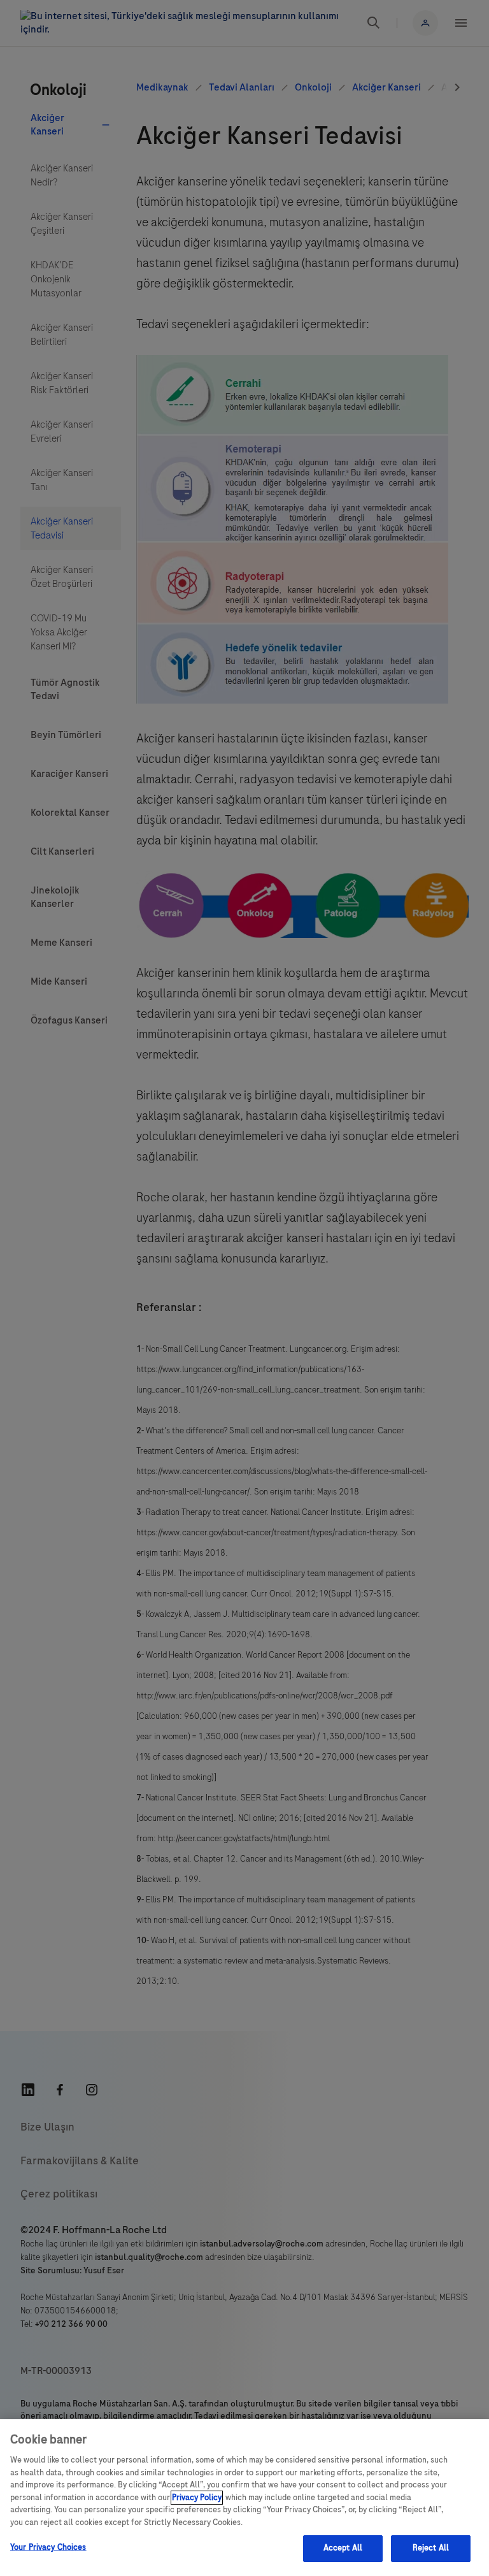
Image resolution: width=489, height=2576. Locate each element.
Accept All (343, 2548)
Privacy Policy (197, 2498)
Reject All (431, 2548)
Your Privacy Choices (48, 2547)
